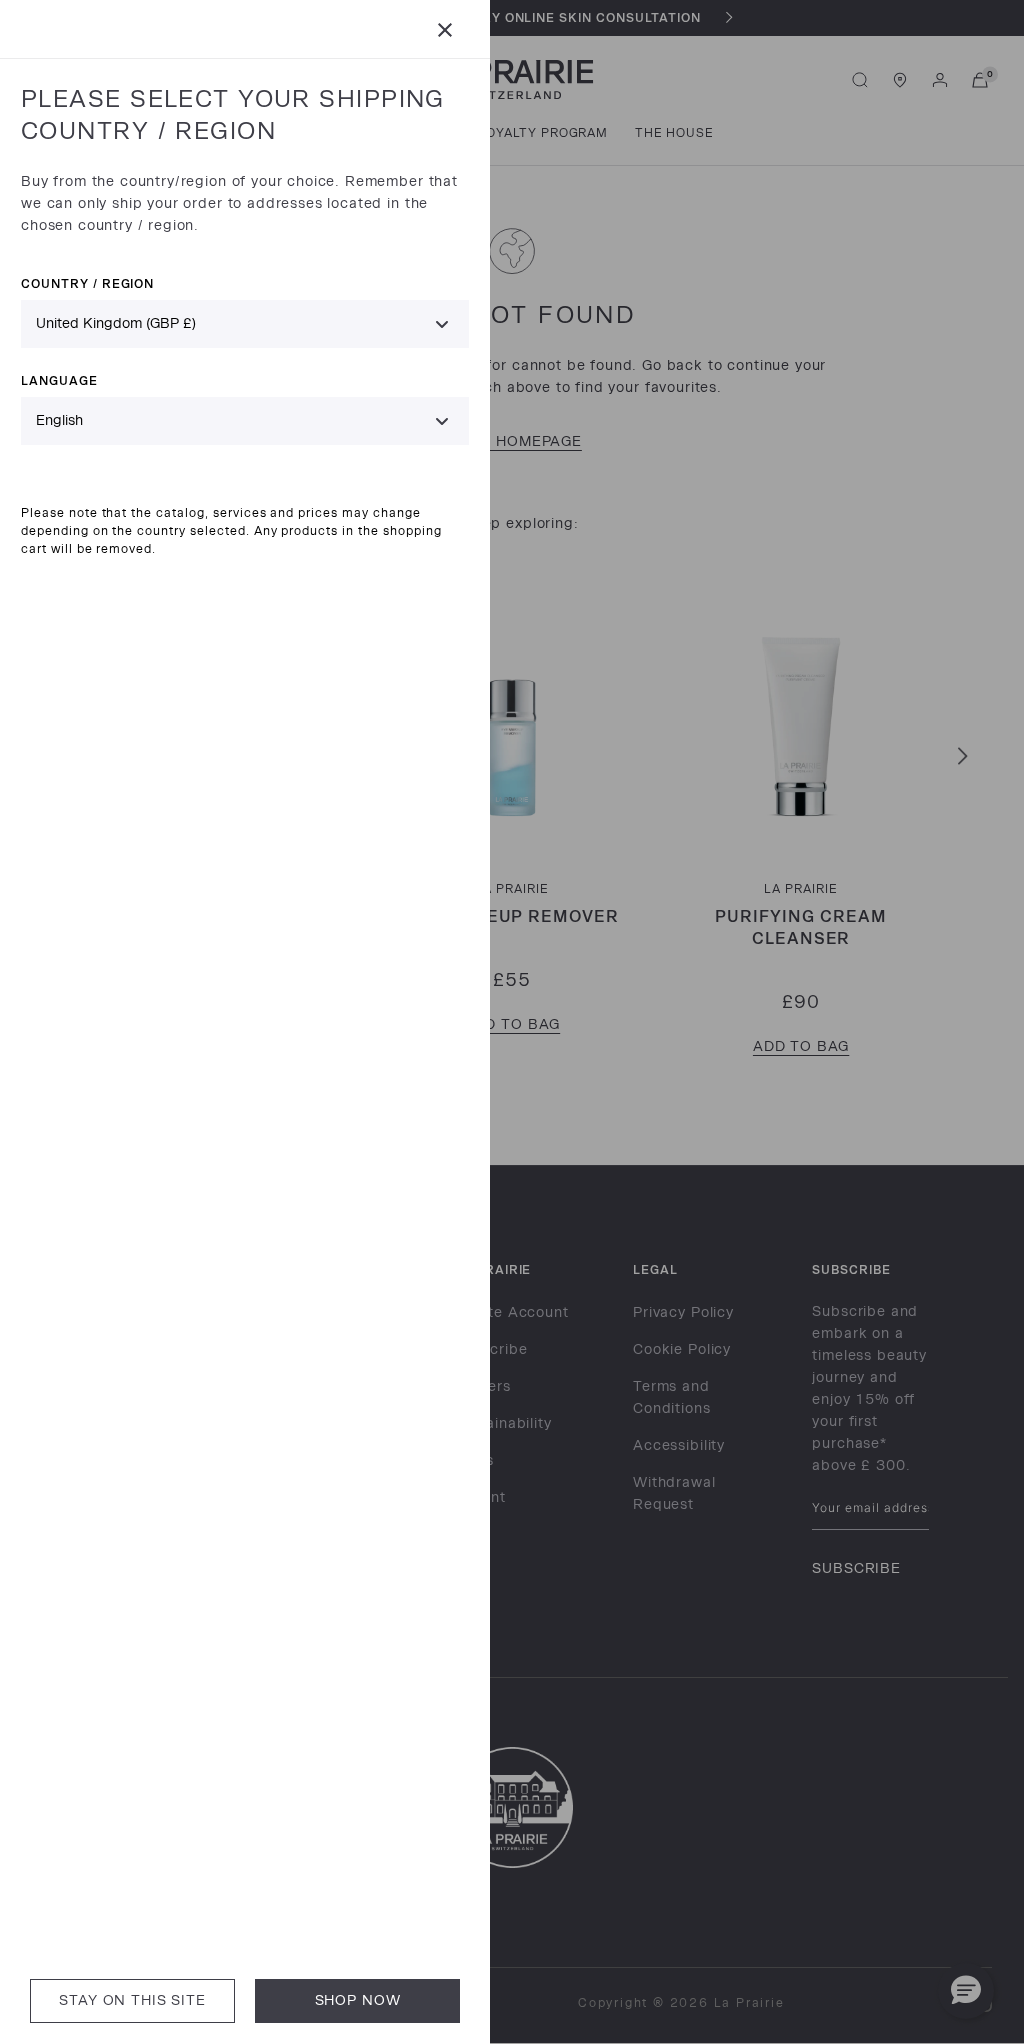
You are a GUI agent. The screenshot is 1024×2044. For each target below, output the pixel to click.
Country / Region (87, 283)
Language (59, 380)
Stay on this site (132, 2000)
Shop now (358, 2000)
